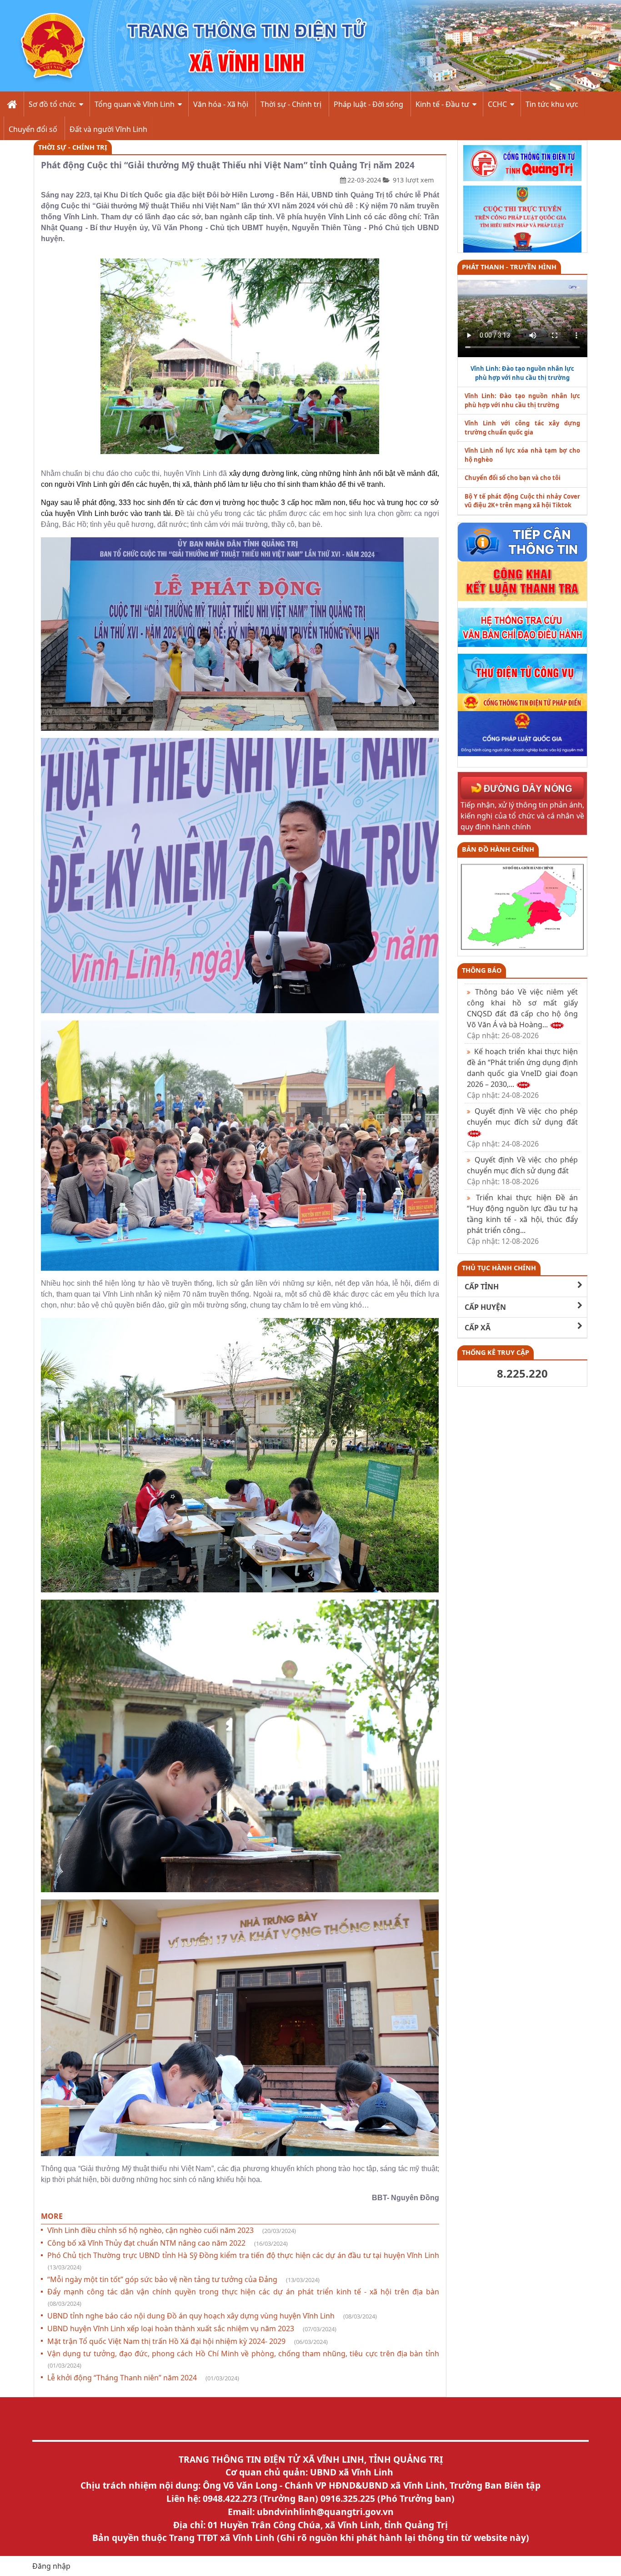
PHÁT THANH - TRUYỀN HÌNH (509, 267)
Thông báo (482, 970)
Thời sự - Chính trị (291, 104)
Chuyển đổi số (33, 129)
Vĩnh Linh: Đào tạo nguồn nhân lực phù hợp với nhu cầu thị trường (523, 400)
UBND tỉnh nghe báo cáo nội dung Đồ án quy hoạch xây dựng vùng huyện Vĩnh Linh (212, 2316)
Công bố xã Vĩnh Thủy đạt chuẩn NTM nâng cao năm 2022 (168, 2243)
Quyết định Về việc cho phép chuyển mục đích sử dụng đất (523, 1171)
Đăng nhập (51, 2566)
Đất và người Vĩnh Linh (108, 129)
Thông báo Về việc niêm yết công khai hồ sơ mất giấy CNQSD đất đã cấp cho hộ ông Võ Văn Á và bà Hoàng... (523, 1014)
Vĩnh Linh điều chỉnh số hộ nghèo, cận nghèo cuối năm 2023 (172, 2230)
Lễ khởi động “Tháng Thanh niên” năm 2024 (143, 2378)
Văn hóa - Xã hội (221, 104)
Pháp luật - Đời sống (368, 104)
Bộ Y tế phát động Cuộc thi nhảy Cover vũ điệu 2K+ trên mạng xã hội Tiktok (523, 501)
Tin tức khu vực (552, 104)
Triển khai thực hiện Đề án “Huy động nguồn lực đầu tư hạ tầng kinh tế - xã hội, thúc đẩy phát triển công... (523, 1219)
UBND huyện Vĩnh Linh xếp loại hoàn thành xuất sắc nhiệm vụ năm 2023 (192, 2329)
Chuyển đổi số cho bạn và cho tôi (513, 478)
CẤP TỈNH (482, 1287)
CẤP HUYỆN (485, 1307)
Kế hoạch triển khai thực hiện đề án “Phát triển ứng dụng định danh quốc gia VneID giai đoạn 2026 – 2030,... (523, 1073)
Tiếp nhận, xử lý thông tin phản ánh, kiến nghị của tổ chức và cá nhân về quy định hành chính (523, 816)
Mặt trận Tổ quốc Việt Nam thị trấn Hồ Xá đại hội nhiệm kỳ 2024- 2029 (188, 2341)
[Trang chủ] (11, 104)
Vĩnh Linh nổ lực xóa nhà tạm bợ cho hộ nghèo (523, 455)
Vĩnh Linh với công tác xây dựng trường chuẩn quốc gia (523, 428)
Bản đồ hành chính (498, 849)
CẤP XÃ (478, 1328)
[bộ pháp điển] (523, 702)
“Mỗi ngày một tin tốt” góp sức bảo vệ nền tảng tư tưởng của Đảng (183, 2279)
